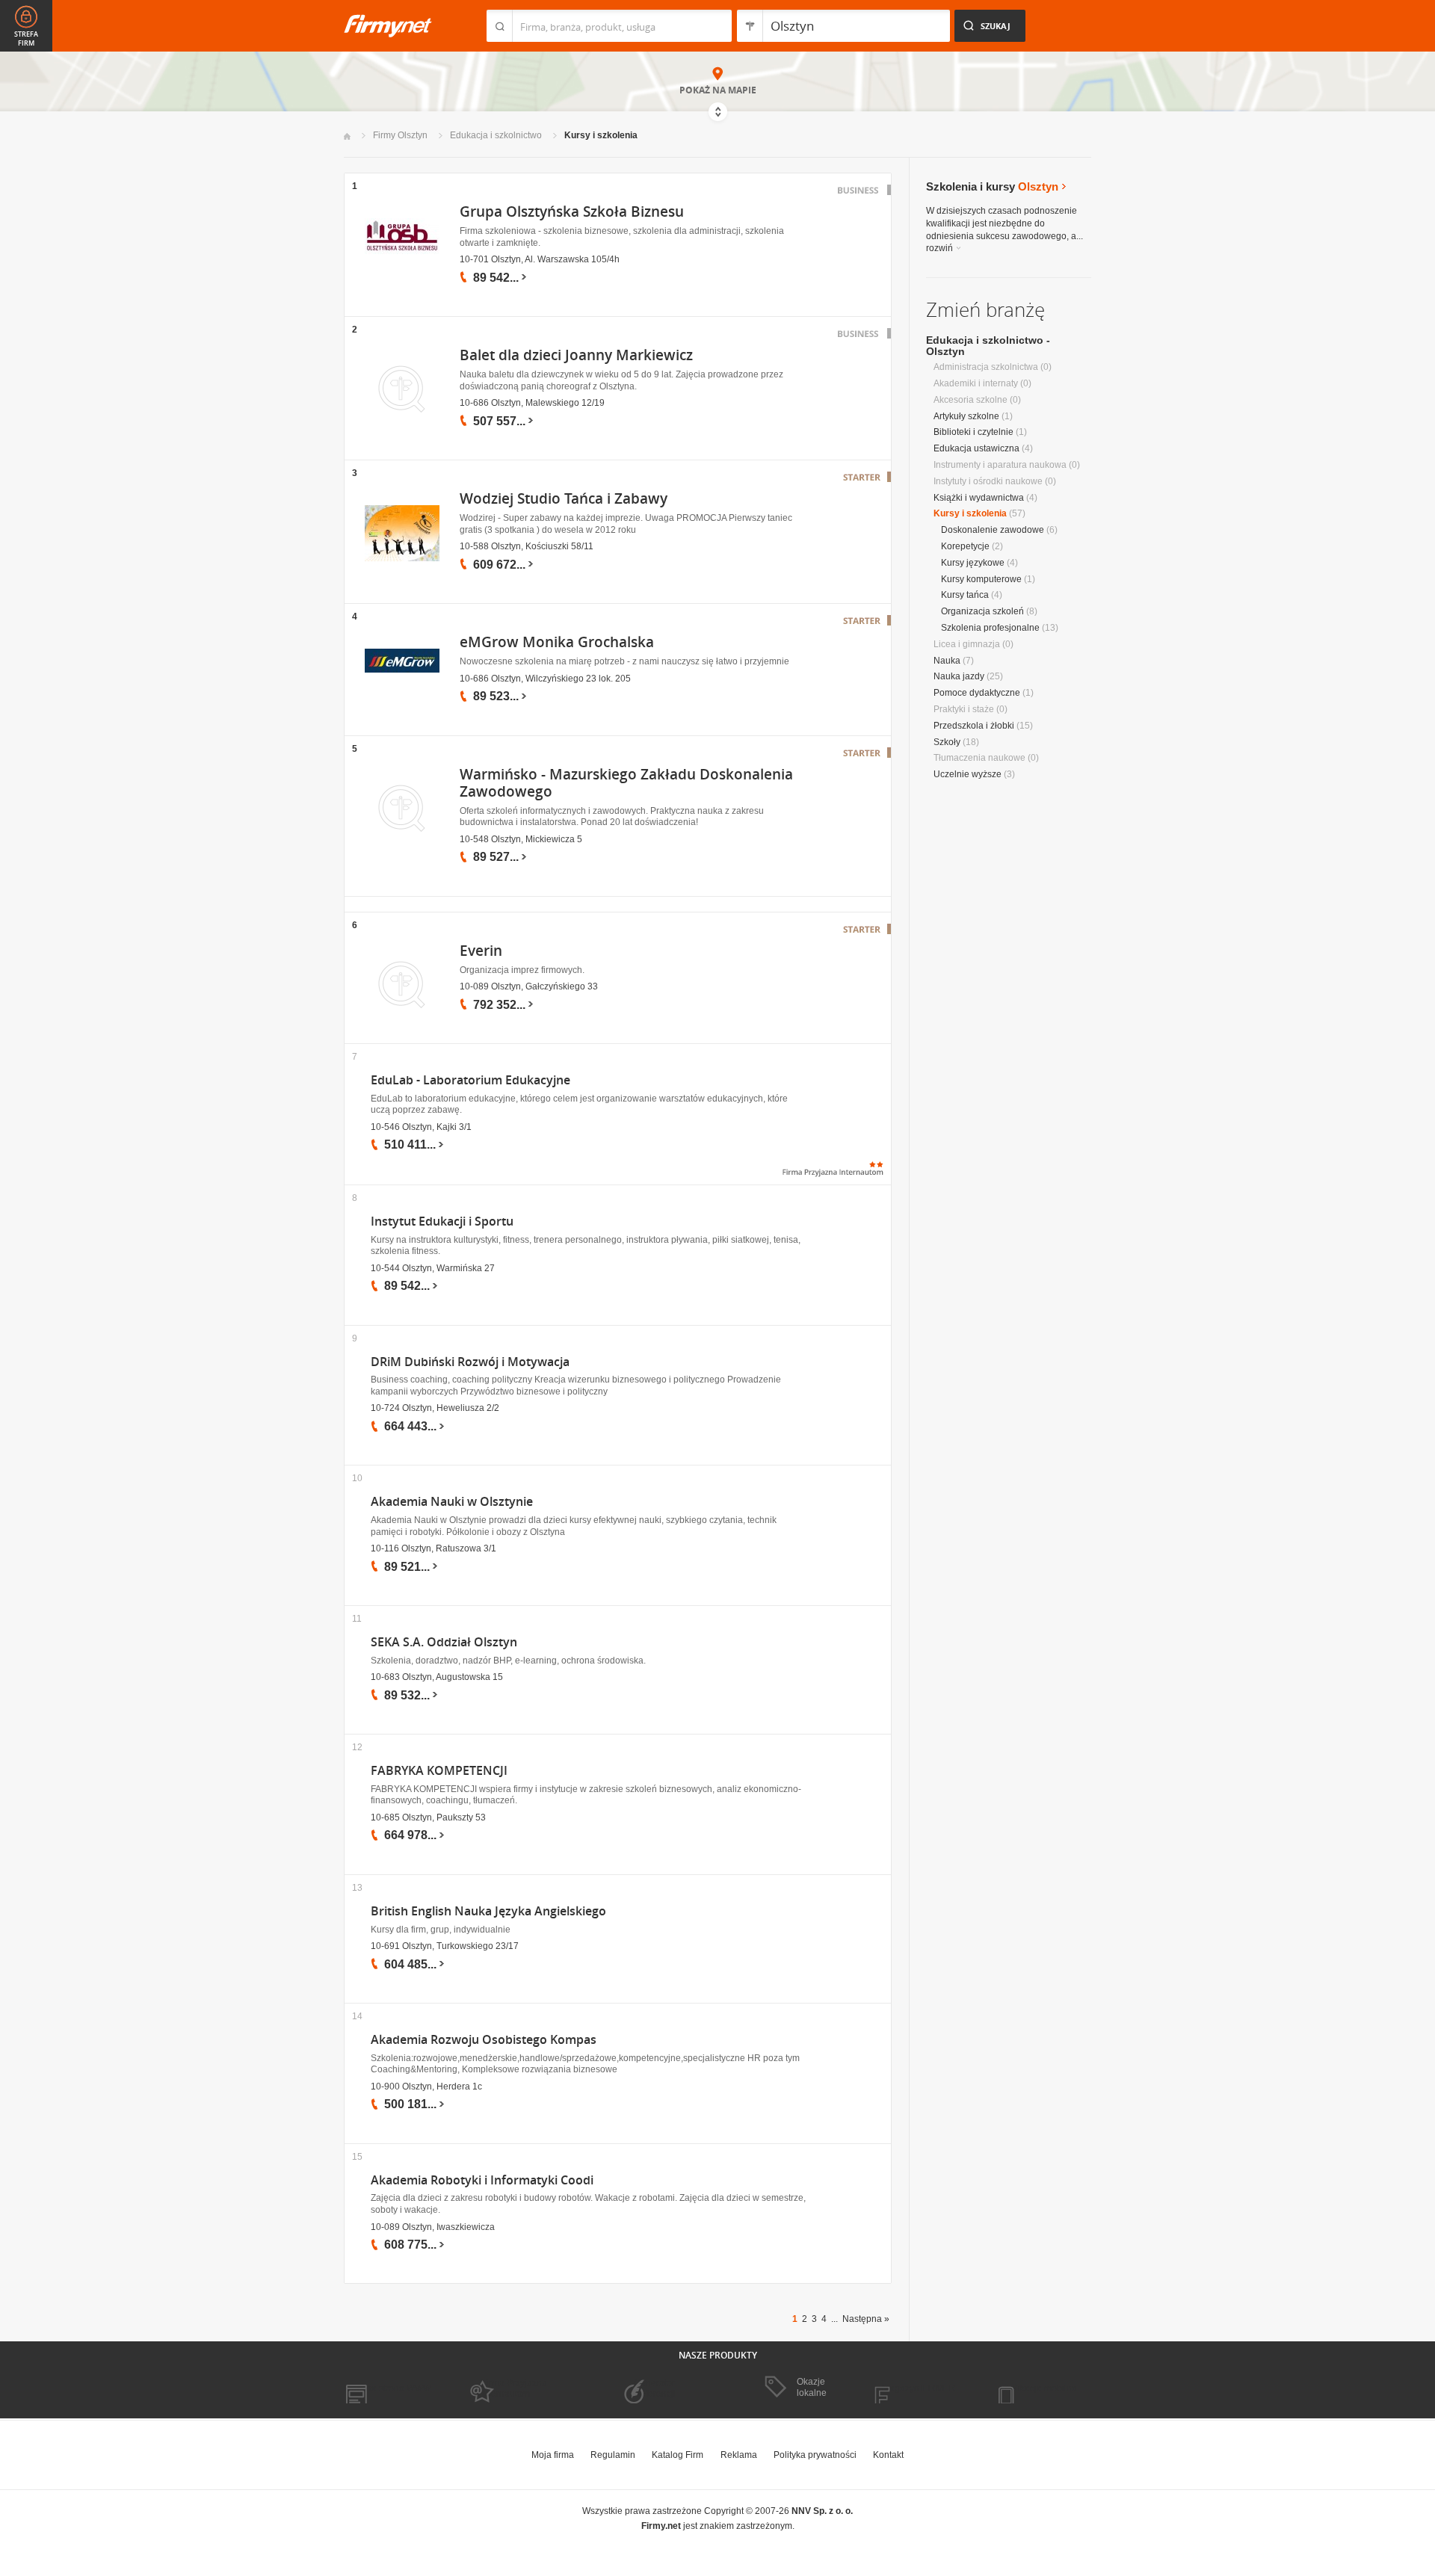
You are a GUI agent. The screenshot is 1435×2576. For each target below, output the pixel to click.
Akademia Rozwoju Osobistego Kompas (484, 2040)
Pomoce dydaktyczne (977, 693)
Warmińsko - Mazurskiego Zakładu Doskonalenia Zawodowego (626, 783)
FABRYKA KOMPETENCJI (439, 1771)
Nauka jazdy (959, 676)
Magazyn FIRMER (919, 2388)
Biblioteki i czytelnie (973, 432)
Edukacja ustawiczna (976, 448)
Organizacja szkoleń (982, 611)
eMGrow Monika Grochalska (557, 642)
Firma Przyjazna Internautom (514, 2388)
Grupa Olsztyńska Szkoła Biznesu (572, 211)
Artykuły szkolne (966, 416)
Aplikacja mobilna (1041, 2388)
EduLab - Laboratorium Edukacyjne (470, 1080)
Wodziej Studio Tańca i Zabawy (564, 498)
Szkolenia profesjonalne (990, 628)
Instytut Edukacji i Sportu (442, 1221)
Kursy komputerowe (981, 579)
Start (347, 136)
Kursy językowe (973, 563)
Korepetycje (965, 546)
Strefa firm (26, 39)
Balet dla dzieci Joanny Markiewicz (576, 355)
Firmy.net (388, 26)
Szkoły (947, 742)
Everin (481, 951)
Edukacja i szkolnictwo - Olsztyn (988, 346)
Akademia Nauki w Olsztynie (452, 1502)
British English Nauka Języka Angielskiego (488, 1911)
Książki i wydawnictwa (979, 498)
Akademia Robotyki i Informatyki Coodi (482, 2180)
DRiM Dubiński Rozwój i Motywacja (470, 1362)
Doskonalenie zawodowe (993, 530)
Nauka (947, 661)
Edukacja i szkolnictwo (496, 135)
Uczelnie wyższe (968, 774)
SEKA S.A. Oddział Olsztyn (444, 1642)
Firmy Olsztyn (400, 135)
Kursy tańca (965, 595)
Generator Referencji (655, 2388)
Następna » (866, 2319)
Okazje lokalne (812, 2387)
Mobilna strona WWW (388, 2388)
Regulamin (613, 2455)
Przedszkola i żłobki (974, 726)
